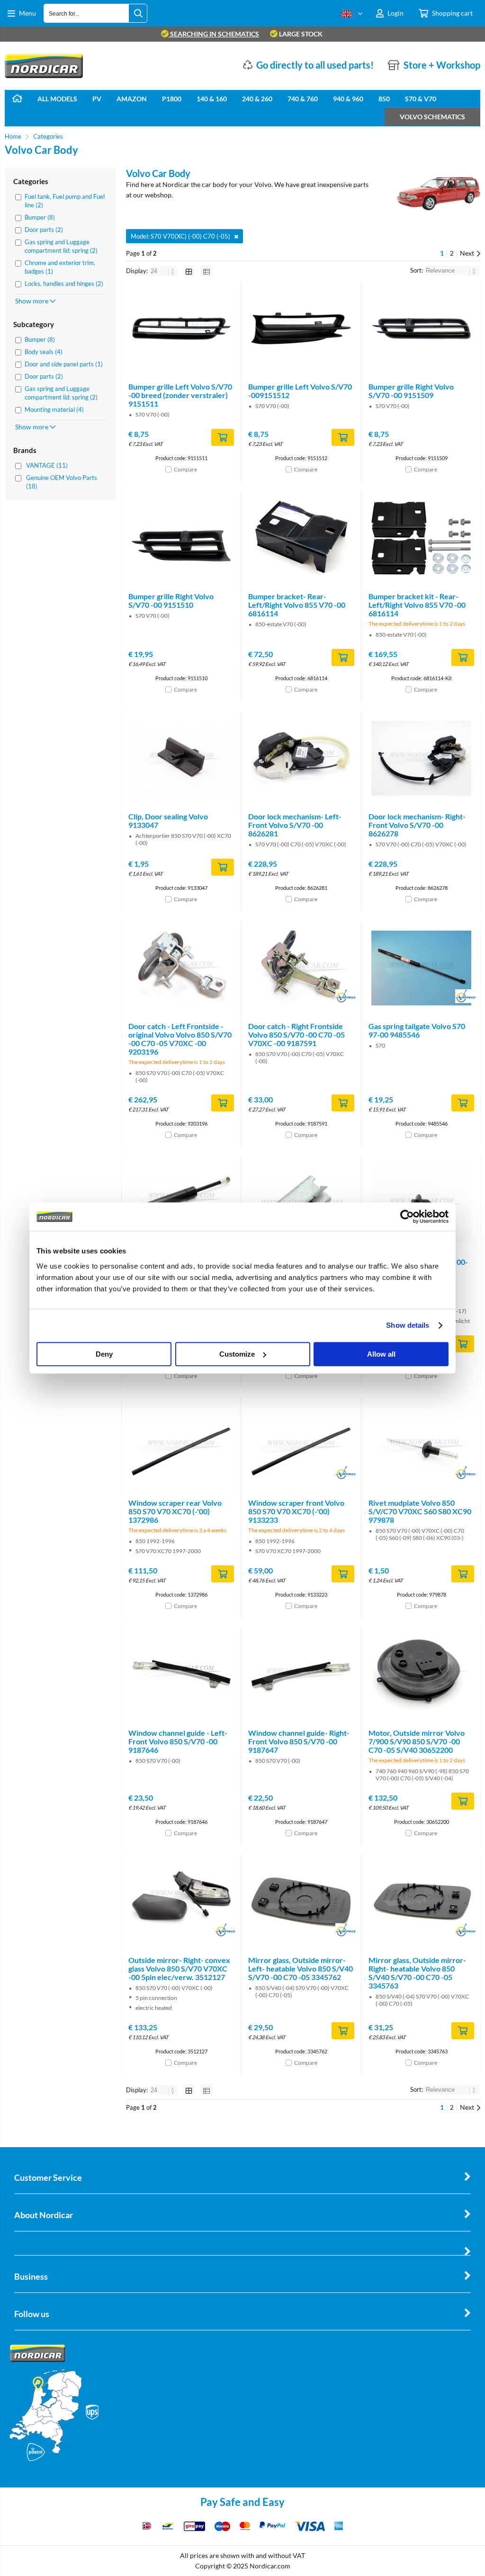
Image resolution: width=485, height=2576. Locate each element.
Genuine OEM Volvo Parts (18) (62, 482)
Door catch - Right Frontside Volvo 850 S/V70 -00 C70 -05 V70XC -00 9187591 (296, 1035)
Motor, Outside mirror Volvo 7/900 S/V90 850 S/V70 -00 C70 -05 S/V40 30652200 (417, 1741)
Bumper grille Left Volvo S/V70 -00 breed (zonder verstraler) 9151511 (180, 395)
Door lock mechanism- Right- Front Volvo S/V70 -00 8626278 (417, 825)
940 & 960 (348, 99)
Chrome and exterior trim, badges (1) (60, 267)
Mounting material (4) (54, 409)
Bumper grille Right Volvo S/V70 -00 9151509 (411, 391)
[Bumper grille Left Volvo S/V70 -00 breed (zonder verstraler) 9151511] (181, 329)
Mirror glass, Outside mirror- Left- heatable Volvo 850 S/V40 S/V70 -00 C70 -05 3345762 (301, 1968)
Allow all (381, 1354)
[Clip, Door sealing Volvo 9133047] (181, 758)
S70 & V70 (421, 99)
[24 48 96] (164, 271)
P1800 (172, 99)
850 (384, 99)
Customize (237, 1354)
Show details (408, 1325)
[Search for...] (138, 13)
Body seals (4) (44, 352)
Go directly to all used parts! (315, 65)
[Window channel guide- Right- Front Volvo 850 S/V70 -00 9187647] (301, 1675)
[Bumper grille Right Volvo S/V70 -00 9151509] (421, 329)
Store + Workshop (442, 65)
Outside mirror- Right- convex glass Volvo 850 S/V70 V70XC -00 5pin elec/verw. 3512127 (179, 1968)
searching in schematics (214, 34)
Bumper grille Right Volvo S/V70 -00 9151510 (171, 600)
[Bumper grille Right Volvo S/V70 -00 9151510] (181, 538)
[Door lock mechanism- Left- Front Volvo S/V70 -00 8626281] (301, 758)
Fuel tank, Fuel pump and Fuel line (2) (65, 201)
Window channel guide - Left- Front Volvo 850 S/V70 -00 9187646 (178, 1741)
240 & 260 (257, 99)
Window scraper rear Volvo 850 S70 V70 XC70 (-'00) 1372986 (175, 1511)
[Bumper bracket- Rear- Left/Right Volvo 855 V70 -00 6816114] (301, 538)
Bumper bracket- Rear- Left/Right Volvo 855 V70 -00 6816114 (297, 605)
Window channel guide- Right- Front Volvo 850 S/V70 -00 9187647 (299, 1741)
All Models (57, 99)
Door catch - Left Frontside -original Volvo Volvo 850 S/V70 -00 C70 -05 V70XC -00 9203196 (180, 1039)
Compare (185, 469)
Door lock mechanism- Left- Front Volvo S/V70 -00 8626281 (295, 825)
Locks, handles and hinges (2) (64, 284)
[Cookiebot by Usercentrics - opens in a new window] (407, 1217)
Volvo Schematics (432, 117)
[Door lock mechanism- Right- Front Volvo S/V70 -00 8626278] (421, 758)
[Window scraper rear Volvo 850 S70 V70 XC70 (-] (181, 1445)
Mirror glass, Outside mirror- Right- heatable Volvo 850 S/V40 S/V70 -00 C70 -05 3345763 (417, 1973)
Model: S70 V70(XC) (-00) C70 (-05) (180, 236)
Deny (104, 1354)
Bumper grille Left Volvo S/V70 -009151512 (300, 391)
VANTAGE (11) (47, 465)
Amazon (132, 99)
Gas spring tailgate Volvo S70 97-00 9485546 (417, 1030)
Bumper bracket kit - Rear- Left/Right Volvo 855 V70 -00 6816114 (417, 605)
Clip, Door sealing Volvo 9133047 (168, 821)
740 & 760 (303, 99)
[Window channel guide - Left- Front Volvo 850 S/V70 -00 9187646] (181, 1675)
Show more (32, 301)
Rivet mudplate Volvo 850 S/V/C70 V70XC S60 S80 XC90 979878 (420, 1511)
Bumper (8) (40, 217)
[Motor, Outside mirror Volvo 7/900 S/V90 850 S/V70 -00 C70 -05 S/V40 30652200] (421, 1675)
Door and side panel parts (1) (64, 364)
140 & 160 (212, 99)
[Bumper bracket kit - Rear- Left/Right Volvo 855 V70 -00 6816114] (421, 538)
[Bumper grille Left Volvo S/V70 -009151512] (301, 329)
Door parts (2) (44, 230)
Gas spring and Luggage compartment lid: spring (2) (61, 246)
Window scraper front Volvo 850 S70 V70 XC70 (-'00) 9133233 (296, 1511)
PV (97, 99)
